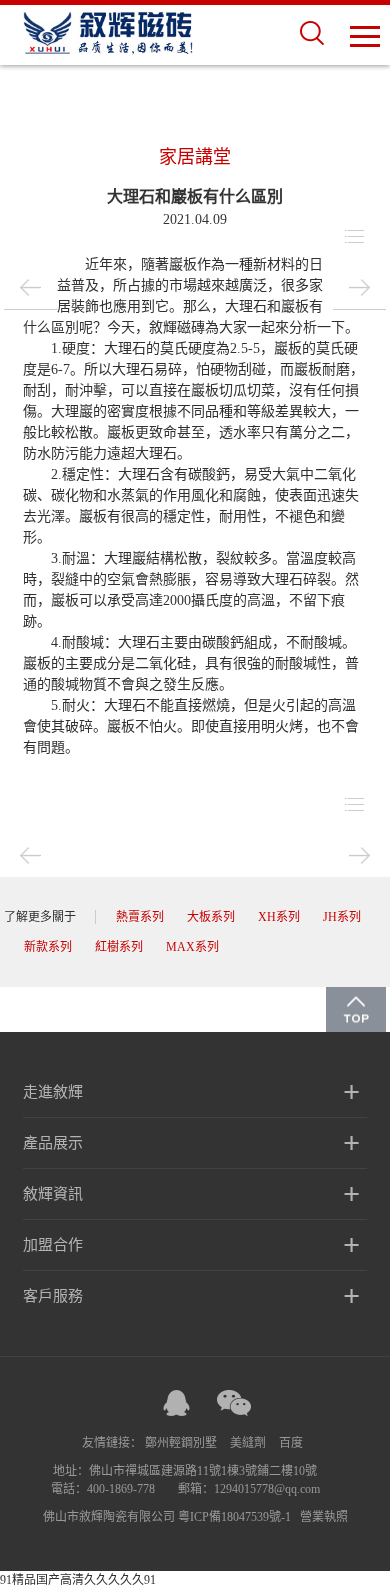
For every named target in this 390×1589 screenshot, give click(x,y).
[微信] (234, 1403)
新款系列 (48, 947)
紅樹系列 (119, 947)
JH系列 (342, 917)
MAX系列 (192, 947)
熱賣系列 (140, 917)
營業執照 (324, 1517)
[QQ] (177, 1403)
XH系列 (279, 917)
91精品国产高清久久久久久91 (78, 1580)
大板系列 (211, 917)
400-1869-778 (121, 1489)
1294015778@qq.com (267, 1489)
